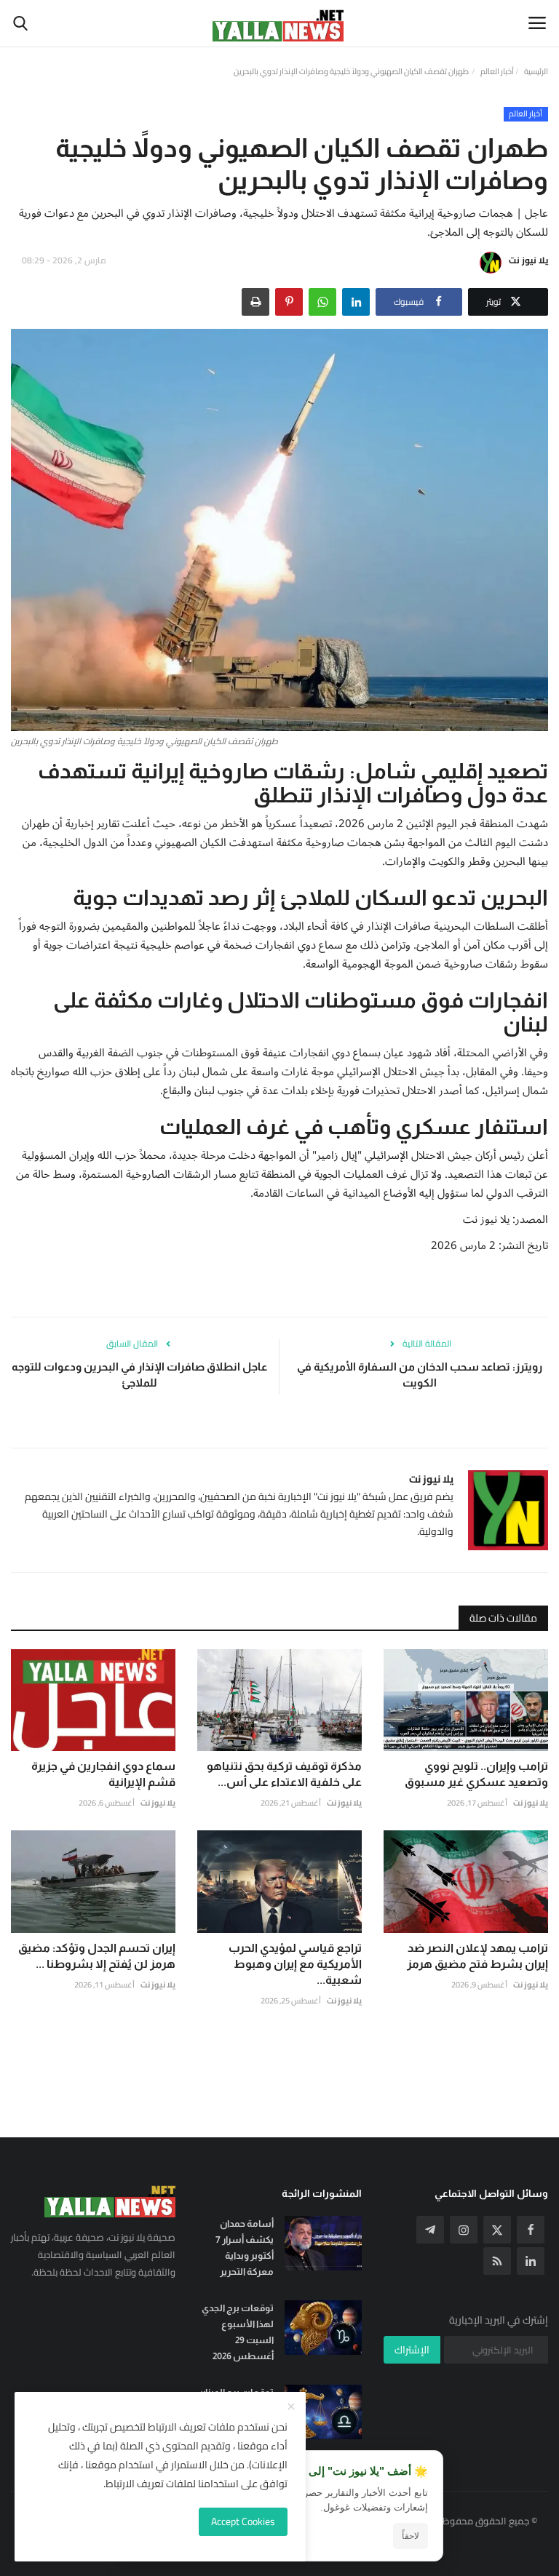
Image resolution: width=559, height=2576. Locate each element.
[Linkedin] (531, 2261)
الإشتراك (412, 2350)
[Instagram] (464, 2230)
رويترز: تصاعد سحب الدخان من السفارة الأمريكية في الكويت (420, 1375)
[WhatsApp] (322, 302)
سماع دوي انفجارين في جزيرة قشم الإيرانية (103, 1774)
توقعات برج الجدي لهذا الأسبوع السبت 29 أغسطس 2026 (238, 2332)
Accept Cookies (243, 2521)
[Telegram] (430, 2230)
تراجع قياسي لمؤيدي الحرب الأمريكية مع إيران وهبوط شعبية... (295, 1964)
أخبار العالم (497, 71)
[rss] (497, 2261)
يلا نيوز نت (528, 260)
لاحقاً (411, 2536)
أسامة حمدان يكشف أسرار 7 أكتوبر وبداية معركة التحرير (245, 2248)
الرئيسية (536, 71)
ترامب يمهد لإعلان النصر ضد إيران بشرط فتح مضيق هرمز (477, 1956)
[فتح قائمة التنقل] (537, 23)
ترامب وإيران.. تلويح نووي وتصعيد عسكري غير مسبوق (476, 1774)
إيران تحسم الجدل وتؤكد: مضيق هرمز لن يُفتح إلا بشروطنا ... (97, 1956)
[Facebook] (531, 2230)
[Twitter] (497, 2230)
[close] (291, 2407)
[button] (356, 302)
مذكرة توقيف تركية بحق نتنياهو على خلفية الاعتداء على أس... (284, 1774)
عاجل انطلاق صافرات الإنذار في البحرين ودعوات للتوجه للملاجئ (139, 1375)
